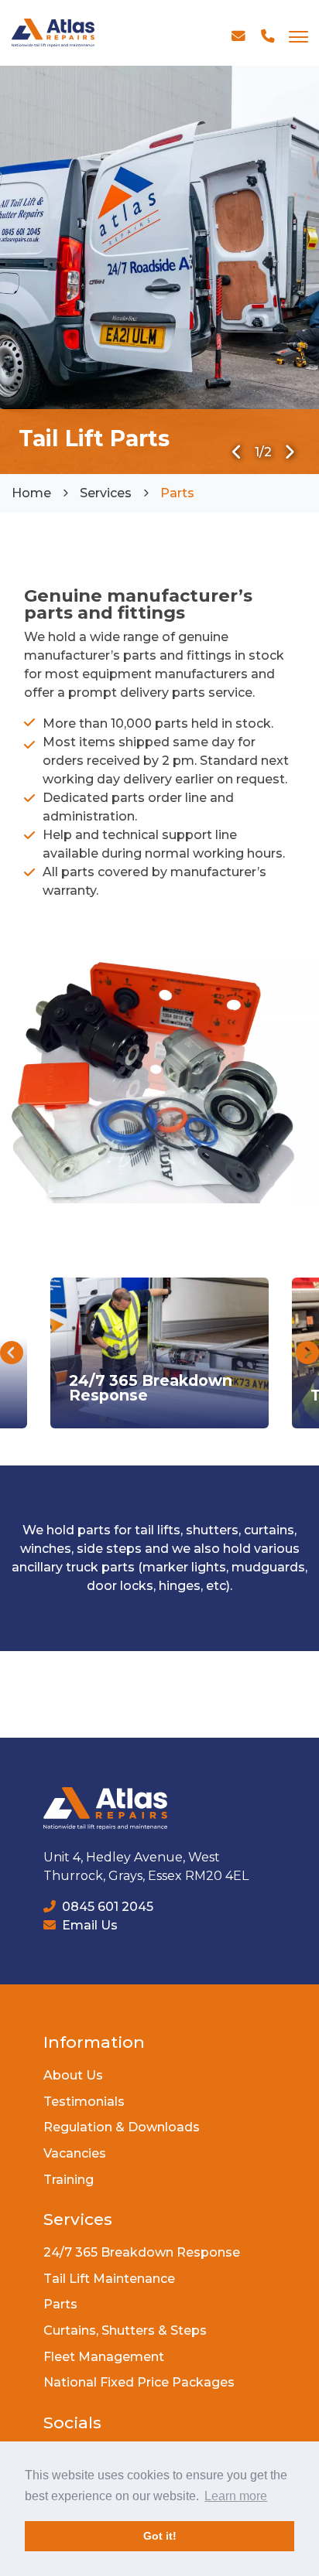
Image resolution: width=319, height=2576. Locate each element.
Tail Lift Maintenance (109, 2279)
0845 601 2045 (106, 1907)
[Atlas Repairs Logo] (53, 33)
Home (31, 493)
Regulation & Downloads (122, 2127)
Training (69, 2180)
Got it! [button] (160, 2536)
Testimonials (84, 2102)
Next (307, 1353)
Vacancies (75, 2153)
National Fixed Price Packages (139, 2382)
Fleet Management (104, 2357)
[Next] (289, 452)
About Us (73, 2075)
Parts (60, 2304)
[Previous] (237, 452)
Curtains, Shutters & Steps (125, 2330)
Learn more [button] (236, 2496)
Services (106, 493)
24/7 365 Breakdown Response (142, 2252)
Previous (12, 1353)
